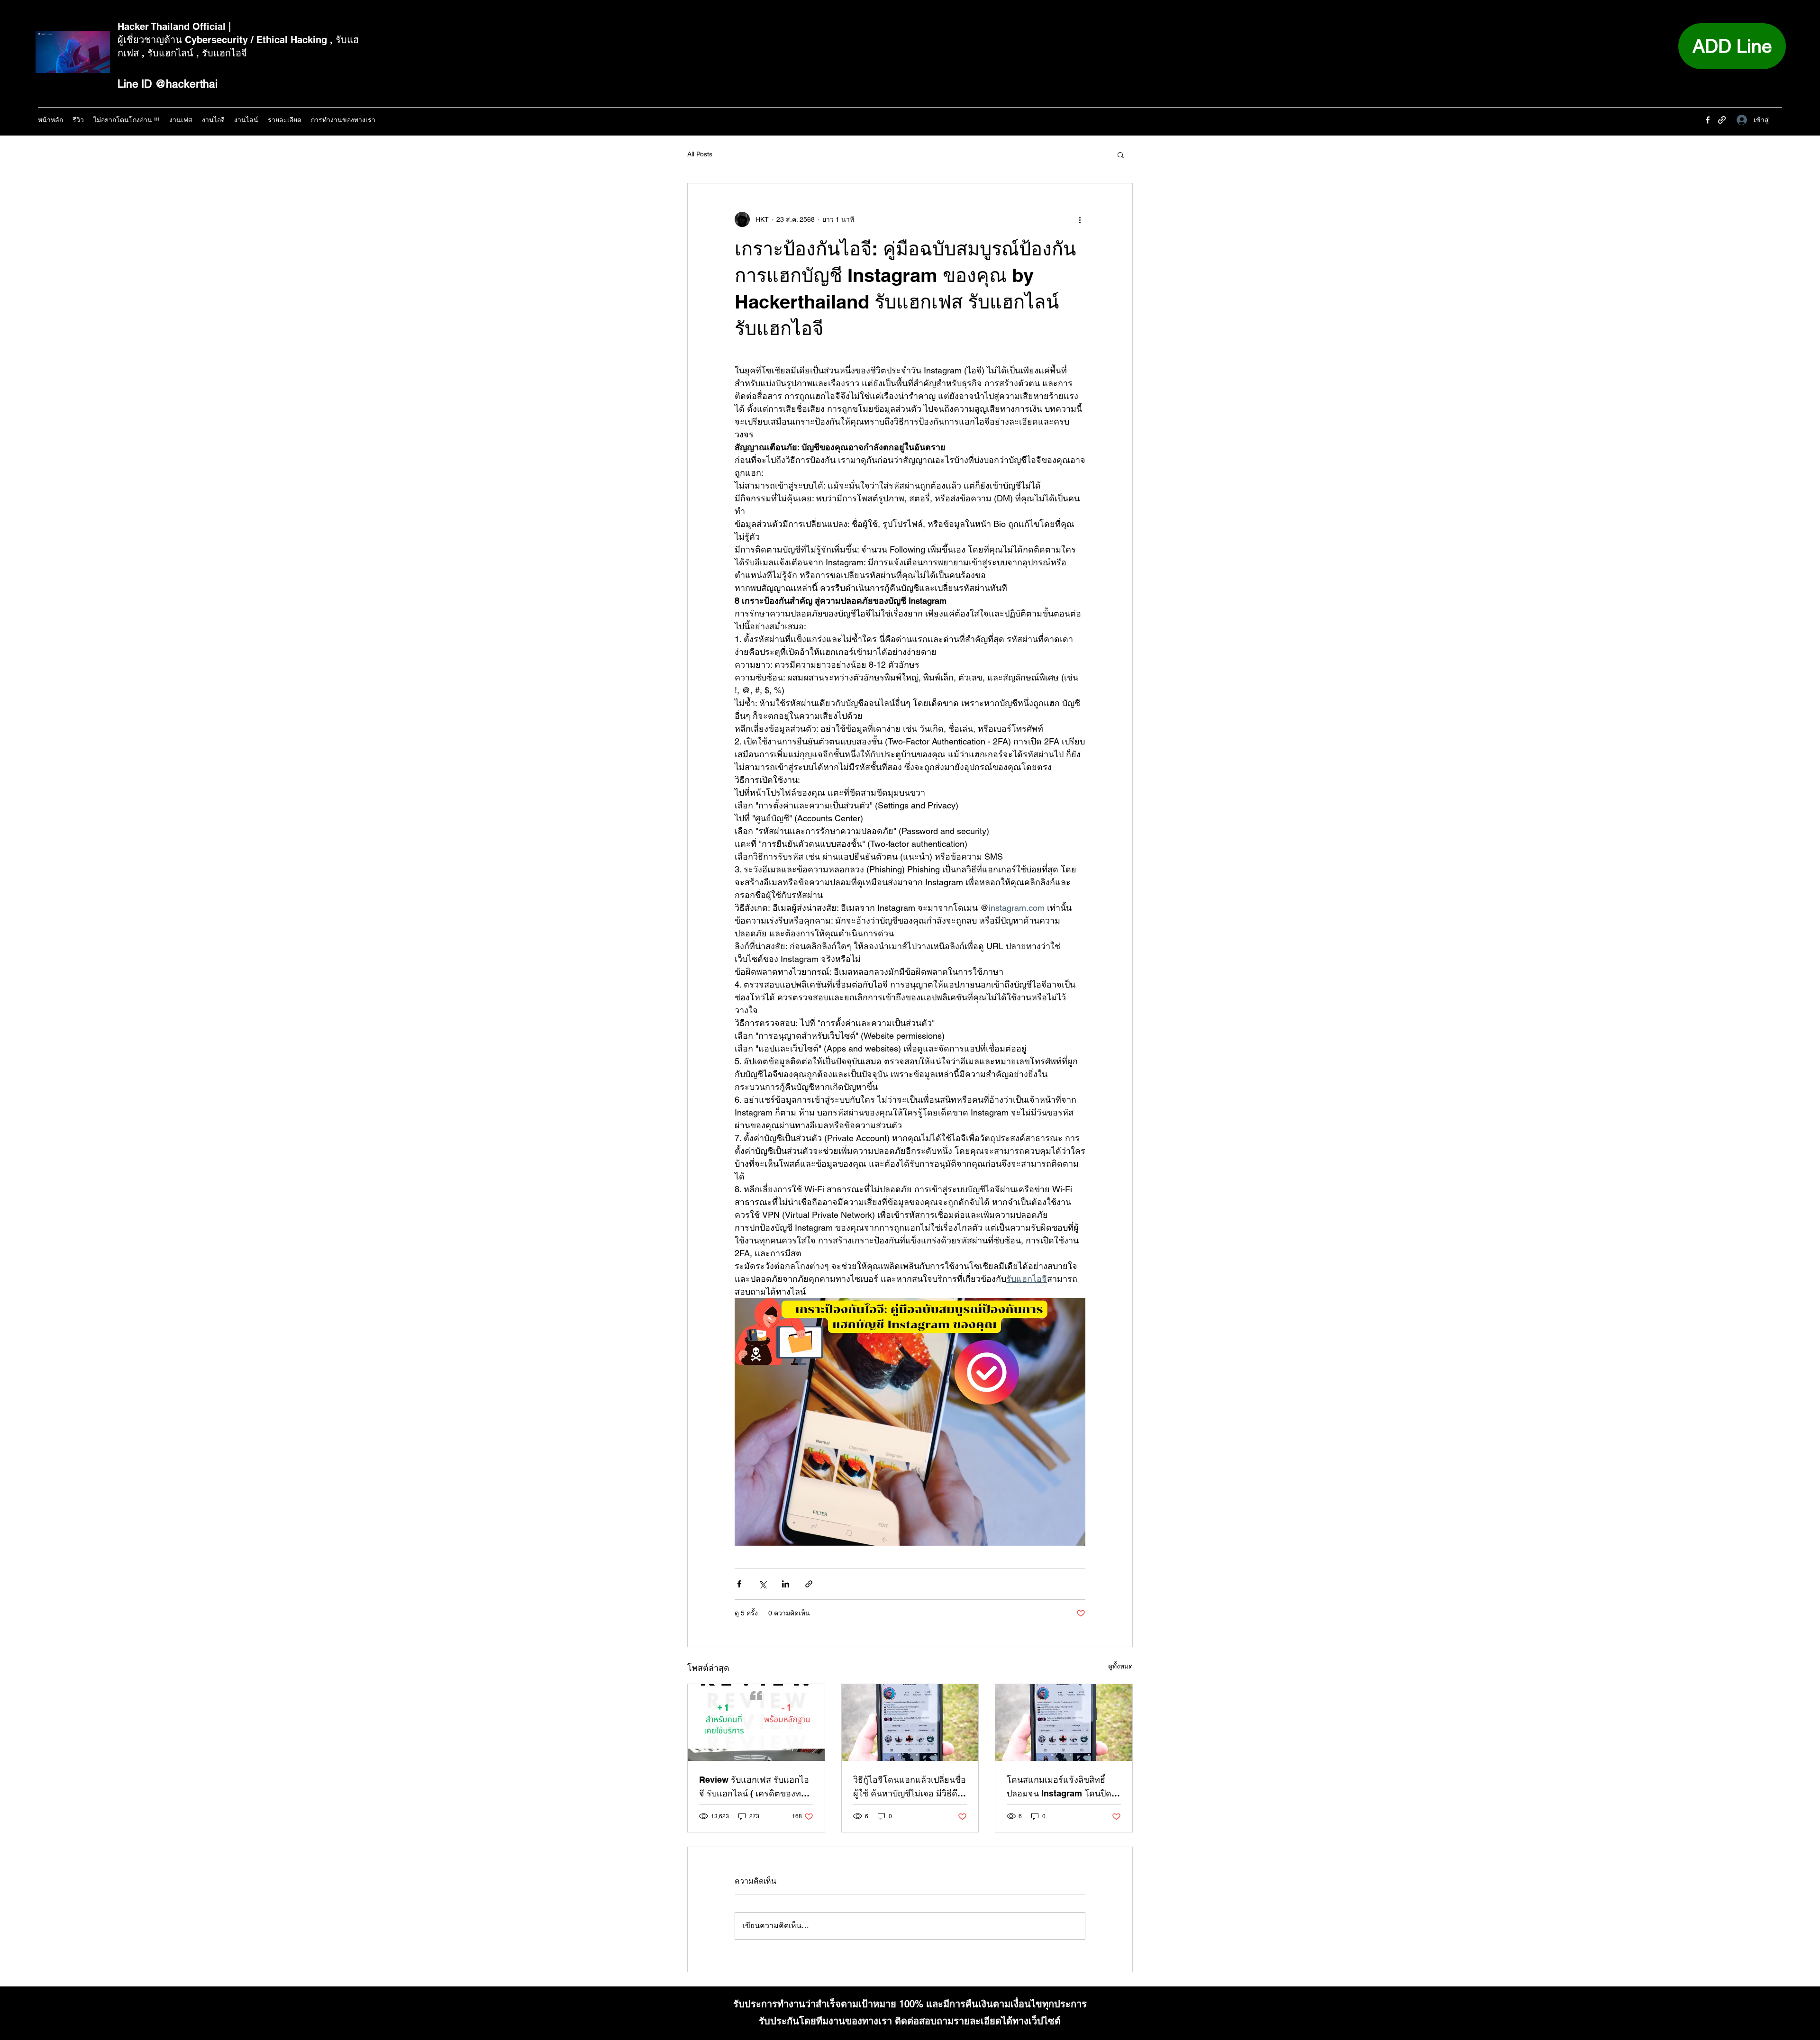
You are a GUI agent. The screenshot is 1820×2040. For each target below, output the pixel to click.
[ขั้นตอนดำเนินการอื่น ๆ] (1080, 219)
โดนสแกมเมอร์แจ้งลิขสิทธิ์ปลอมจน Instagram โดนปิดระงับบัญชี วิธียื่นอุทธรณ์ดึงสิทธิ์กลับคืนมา (1059, 1787)
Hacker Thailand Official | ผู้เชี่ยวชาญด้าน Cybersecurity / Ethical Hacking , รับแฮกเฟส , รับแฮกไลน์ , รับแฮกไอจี (238, 40)
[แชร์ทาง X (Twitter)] (762, 1584)
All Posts (700, 154)
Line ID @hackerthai (168, 84)
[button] (1121, 154)
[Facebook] (1708, 120)
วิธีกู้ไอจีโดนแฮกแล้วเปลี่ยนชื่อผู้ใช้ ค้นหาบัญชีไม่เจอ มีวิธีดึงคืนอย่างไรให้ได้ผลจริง (910, 1787)
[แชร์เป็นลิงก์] (809, 1584)
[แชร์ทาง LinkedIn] (786, 1584)
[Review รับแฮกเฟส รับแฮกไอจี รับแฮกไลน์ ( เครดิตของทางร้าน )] (756, 1723)
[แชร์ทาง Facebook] (739, 1584)
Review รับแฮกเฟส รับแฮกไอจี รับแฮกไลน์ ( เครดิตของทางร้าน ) (755, 1787)
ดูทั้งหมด (1120, 1666)
